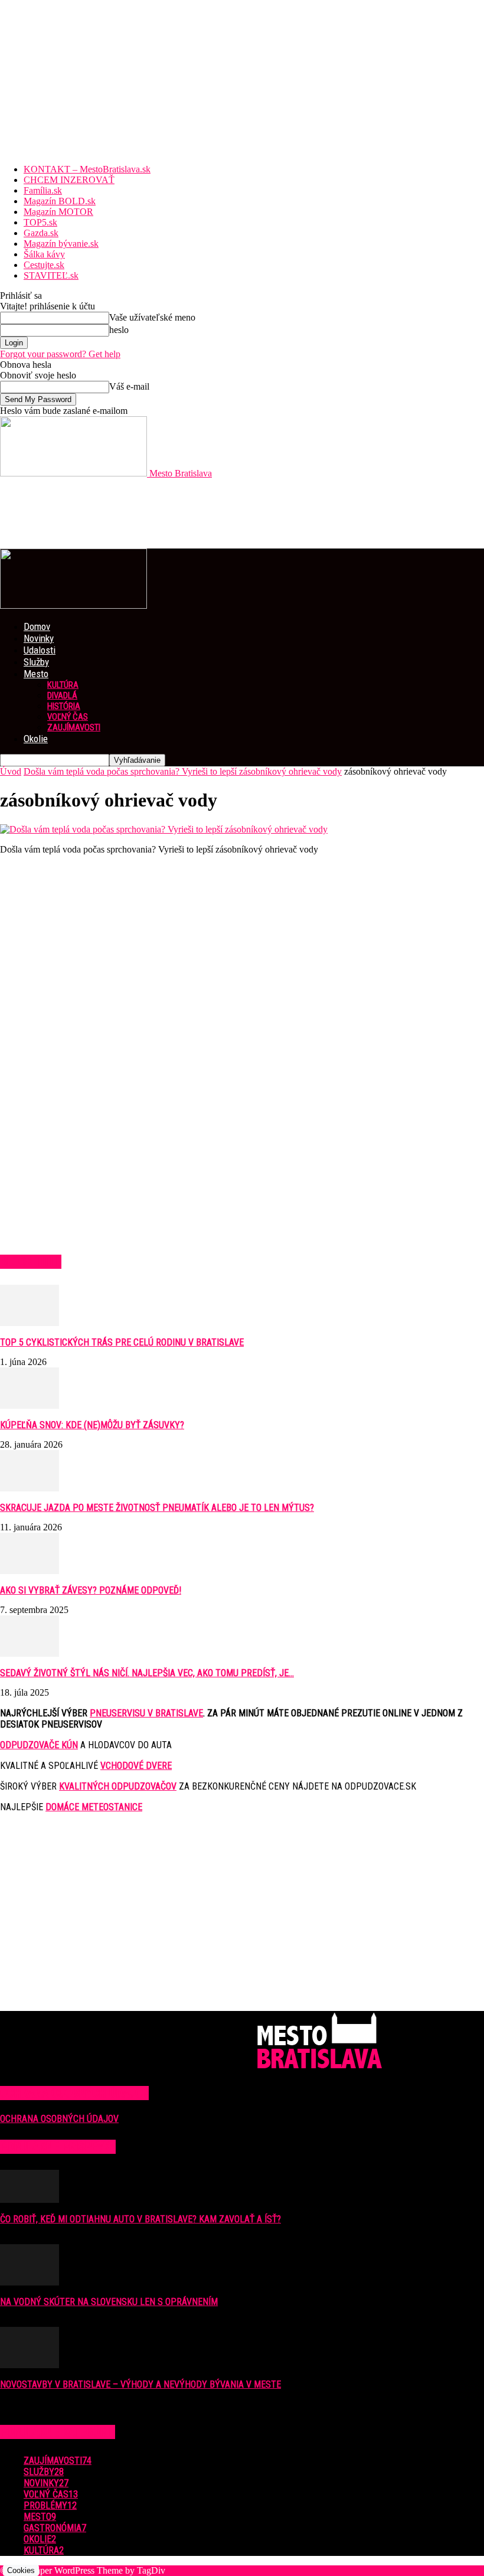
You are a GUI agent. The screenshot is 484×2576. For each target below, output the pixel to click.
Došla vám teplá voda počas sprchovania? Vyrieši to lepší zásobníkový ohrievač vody (183, 771)
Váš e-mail (129, 386)
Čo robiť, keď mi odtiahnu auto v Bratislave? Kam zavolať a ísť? (140, 2219)
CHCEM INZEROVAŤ (69, 180)
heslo (119, 330)
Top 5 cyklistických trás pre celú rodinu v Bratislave (122, 1342)
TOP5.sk (40, 222)
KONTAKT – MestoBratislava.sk (87, 169)
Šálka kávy (44, 254)
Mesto (36, 674)
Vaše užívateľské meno (152, 317)
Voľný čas (68, 717)
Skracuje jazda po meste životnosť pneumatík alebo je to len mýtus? (157, 1508)
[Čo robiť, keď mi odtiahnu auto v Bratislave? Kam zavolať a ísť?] (30, 2200)
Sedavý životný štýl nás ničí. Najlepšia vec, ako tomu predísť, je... (147, 1673)
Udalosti (40, 650)
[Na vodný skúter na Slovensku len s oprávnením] (30, 2282)
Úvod (11, 771)
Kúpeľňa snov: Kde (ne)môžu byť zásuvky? (92, 1425)
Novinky (39, 638)
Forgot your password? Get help (60, 354)
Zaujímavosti (74, 727)
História (64, 706)
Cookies (21, 2570)
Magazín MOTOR (58, 212)
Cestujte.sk (44, 265)
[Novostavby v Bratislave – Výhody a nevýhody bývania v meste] (30, 2365)
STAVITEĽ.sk (51, 275)
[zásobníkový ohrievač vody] (164, 829)
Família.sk (43, 190)
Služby (36, 662)
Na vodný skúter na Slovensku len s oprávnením (109, 2302)
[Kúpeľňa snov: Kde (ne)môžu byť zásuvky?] (30, 1405)
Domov (37, 626)
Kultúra (63, 685)
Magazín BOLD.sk (60, 201)
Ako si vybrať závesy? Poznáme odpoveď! (91, 1590)
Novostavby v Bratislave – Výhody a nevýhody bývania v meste (140, 2384)
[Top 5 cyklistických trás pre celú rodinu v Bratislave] (30, 1323)
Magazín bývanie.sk (61, 244)
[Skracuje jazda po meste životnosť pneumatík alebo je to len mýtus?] (30, 1488)
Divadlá (62, 696)
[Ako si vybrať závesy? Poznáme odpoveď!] (30, 1571)
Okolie (36, 739)
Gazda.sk (41, 233)
